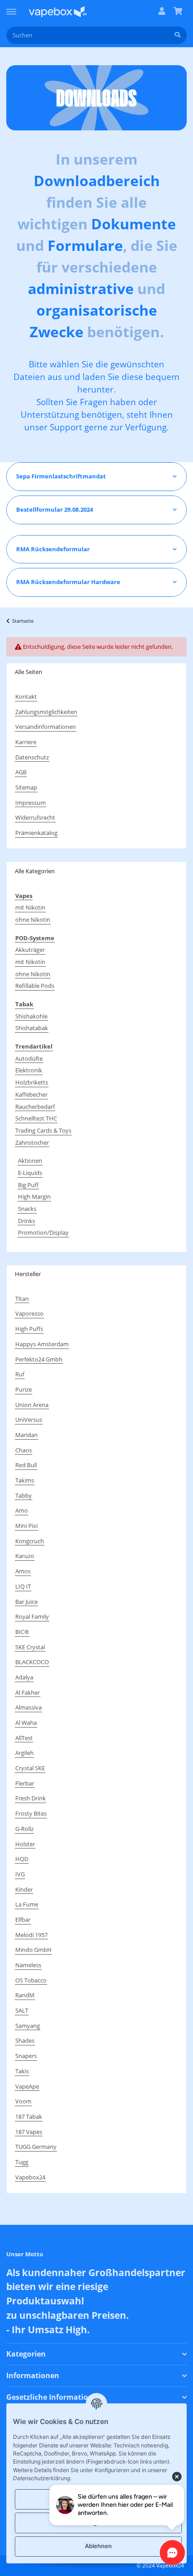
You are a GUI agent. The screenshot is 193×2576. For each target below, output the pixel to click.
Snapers (26, 2056)
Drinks (26, 1221)
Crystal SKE (30, 1768)
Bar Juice (26, 1602)
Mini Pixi (26, 1526)
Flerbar (25, 1783)
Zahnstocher (32, 1143)
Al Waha (26, 1723)
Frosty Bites (31, 1813)
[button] (162, 12)
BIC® (22, 1632)
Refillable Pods (35, 986)
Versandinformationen (46, 727)
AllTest (24, 1738)
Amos (23, 1571)
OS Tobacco (31, 1980)
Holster (25, 1844)
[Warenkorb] (178, 12)
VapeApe (27, 2086)
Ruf (20, 1374)
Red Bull (26, 1465)
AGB (21, 772)
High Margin (34, 1196)
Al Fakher (28, 1692)
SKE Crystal (30, 1647)
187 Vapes (29, 2132)
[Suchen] (178, 35)
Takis (22, 2071)
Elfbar (23, 1920)
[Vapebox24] (58, 11)
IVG (20, 1874)
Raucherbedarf (35, 1107)
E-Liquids (30, 1173)
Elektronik (29, 1070)
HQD (22, 1859)
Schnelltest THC (36, 1118)
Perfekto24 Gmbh (39, 1359)
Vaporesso (29, 1313)
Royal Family (32, 1616)
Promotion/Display (43, 1232)
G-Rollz (24, 1829)
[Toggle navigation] (11, 8)
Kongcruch (30, 1541)
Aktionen (30, 1161)
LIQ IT (23, 1586)
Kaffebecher (31, 1094)
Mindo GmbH (33, 1950)
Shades (25, 2040)
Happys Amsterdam (42, 1344)
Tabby (24, 1496)
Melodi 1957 (31, 1935)
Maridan (26, 1435)
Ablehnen (98, 2546)
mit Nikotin (30, 907)
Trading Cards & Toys (43, 1130)
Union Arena (32, 1405)
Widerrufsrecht (35, 817)
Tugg (22, 2162)
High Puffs (29, 1329)
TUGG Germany (36, 2147)
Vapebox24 (30, 2177)
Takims (25, 1480)
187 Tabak (29, 2116)
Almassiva (29, 1707)
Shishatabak (32, 1028)
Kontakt (26, 696)
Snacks (27, 1209)
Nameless (28, 1965)
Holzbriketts (32, 1082)
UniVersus (29, 1420)
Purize (24, 1389)
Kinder (24, 1889)
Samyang (28, 2026)
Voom (23, 2101)
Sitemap (26, 787)
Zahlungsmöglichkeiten (46, 712)
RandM (25, 1995)
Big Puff (28, 1185)
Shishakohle (31, 1016)
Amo (22, 1510)
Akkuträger (30, 950)
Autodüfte (29, 1058)
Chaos (24, 1450)
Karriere (26, 742)
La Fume (27, 1904)
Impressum (31, 803)
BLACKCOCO (32, 1662)
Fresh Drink (31, 1798)
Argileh (24, 1753)
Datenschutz (32, 757)
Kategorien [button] (26, 2354)
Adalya (24, 1677)
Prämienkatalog (36, 833)
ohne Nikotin (33, 920)
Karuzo (25, 1556)
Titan (22, 1299)
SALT (22, 2010)
